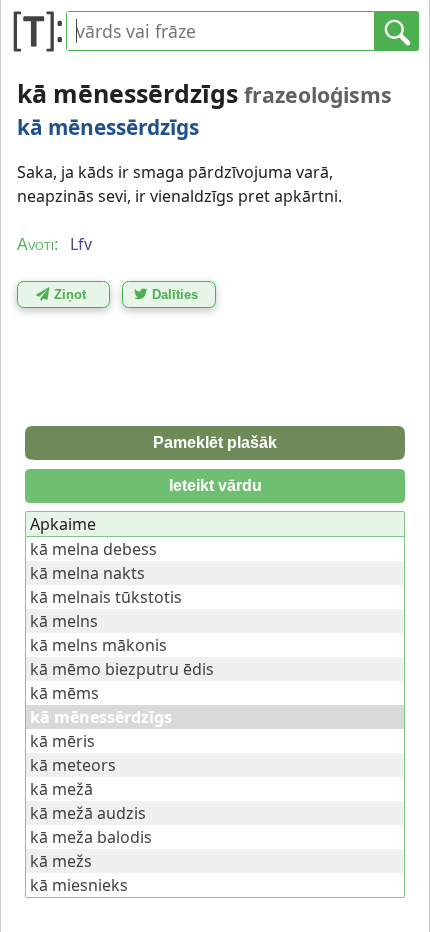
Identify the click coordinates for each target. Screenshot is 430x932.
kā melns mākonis (98, 645)
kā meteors (73, 765)
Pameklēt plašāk (215, 442)
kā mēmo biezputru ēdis (122, 669)
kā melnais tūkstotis (106, 597)
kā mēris (62, 741)
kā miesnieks (79, 885)
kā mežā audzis (88, 813)
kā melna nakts (87, 573)
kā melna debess (93, 549)
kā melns (64, 621)
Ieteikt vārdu (215, 485)
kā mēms (64, 693)
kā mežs (61, 861)
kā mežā (61, 789)
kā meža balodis (91, 837)
